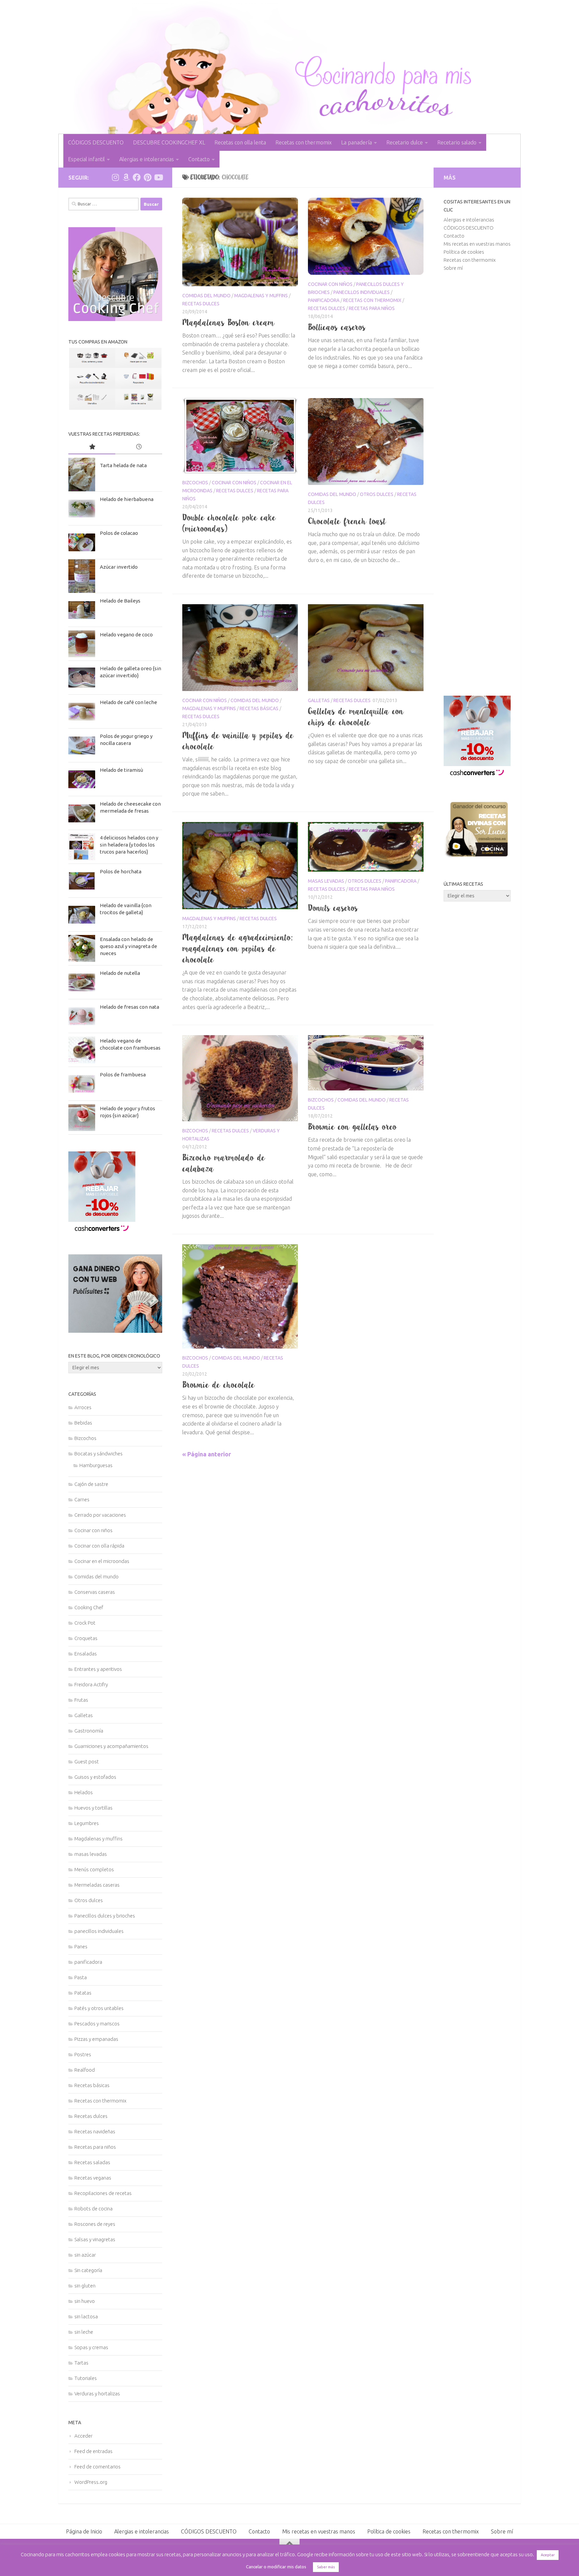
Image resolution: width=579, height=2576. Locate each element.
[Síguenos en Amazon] (126, 177)
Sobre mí (453, 268)
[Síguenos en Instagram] (115, 177)
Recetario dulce (405, 142)
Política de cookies (464, 252)
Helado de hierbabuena (127, 499)
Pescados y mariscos (97, 2024)
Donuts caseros (333, 908)
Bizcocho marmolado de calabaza (224, 1163)
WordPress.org (91, 2482)
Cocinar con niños (330, 284)
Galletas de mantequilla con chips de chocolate (356, 717)
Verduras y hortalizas (97, 2394)
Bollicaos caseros (337, 327)
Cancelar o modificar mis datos (276, 2567)
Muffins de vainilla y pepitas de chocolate (238, 741)
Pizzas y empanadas (96, 2039)
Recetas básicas (259, 708)
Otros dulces (377, 494)
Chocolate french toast (347, 521)
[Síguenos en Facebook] (137, 177)
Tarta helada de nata (123, 465)
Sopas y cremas (91, 2347)
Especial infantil (86, 159)
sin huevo (85, 2301)
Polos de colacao (119, 533)
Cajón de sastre (91, 1484)
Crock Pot (85, 1623)
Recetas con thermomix (304, 142)
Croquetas (86, 1638)
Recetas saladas (92, 2162)
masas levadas (326, 881)
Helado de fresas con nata (130, 1007)
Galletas (319, 700)
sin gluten (85, 2286)
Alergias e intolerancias (147, 159)
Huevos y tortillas (93, 1808)
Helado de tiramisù (121, 770)
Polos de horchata (121, 871)
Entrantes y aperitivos (98, 1669)
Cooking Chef (89, 1607)
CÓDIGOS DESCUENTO (96, 142)
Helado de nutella (120, 973)
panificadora (324, 300)
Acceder (83, 2436)
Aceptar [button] (548, 2555)
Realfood (85, 2070)
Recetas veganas (93, 2178)
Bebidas (83, 1423)
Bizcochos (195, 483)
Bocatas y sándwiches (99, 1454)
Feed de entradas (93, 2451)
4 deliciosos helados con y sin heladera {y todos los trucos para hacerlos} (129, 845)
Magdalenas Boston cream (229, 322)
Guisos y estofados (95, 1777)
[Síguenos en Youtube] (158, 177)
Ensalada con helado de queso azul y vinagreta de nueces (128, 946)
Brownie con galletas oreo (352, 1127)
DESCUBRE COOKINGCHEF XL (169, 142)
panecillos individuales (362, 292)
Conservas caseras (95, 1592)
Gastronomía (89, 1731)
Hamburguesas (96, 1465)
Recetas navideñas (95, 2131)
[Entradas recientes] (139, 447)
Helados (84, 1792)
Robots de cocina (93, 2209)
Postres (83, 2054)
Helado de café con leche (128, 702)
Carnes (82, 1499)
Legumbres (87, 1823)
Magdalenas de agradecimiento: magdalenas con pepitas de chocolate (237, 948)
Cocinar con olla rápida (99, 1546)
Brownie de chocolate (219, 1385)
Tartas (81, 2363)
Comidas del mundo (206, 296)
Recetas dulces (201, 304)
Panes (81, 1946)
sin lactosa (86, 2316)
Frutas (81, 1700)
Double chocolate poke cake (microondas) (229, 523)
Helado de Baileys (120, 601)
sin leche (84, 2332)
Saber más (326, 2567)
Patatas (83, 1993)
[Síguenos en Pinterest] (147, 177)
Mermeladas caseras (97, 1885)
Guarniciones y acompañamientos (111, 1746)
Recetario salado (457, 142)
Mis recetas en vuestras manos (477, 244)
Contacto (199, 159)
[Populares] (92, 447)
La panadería (357, 142)
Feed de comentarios (98, 2467)
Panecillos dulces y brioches (105, 1916)
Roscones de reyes (95, 2224)
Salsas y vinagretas (95, 2239)
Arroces (83, 1407)
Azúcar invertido (119, 567)
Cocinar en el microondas (102, 1561)
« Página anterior (207, 1454)
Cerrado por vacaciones (100, 1515)
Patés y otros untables (99, 2008)
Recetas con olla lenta (240, 142)
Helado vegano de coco (126, 635)
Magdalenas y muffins (261, 296)
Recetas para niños (372, 308)
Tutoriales (86, 2378)
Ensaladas (86, 1654)
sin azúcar (85, 2255)
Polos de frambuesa (123, 1075)
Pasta (81, 1977)
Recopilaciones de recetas (103, 2193)
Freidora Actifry (91, 1684)
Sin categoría (88, 2270)
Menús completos (94, 1869)
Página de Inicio (84, 2531)
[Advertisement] (477, 484)
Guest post (87, 1762)
